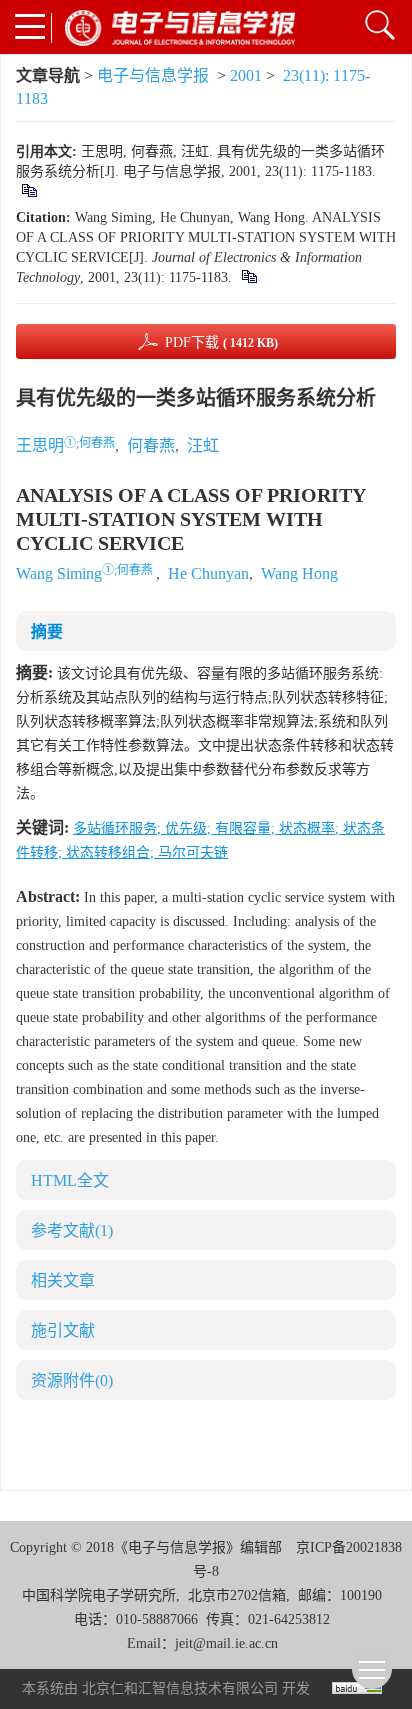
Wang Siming (59, 573)
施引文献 (63, 1330)
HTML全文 (70, 1180)
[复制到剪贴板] (28, 191)
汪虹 (203, 445)
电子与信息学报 (153, 75)
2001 (246, 75)
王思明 (40, 445)
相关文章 (63, 1280)
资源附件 (72, 1380)
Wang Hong (299, 573)
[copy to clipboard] (248, 277)
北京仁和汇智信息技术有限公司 (180, 1688)
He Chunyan (208, 573)
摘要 (47, 631)
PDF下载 (221, 342)
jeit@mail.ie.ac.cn (226, 1643)
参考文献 (72, 1230)
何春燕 (151, 445)
